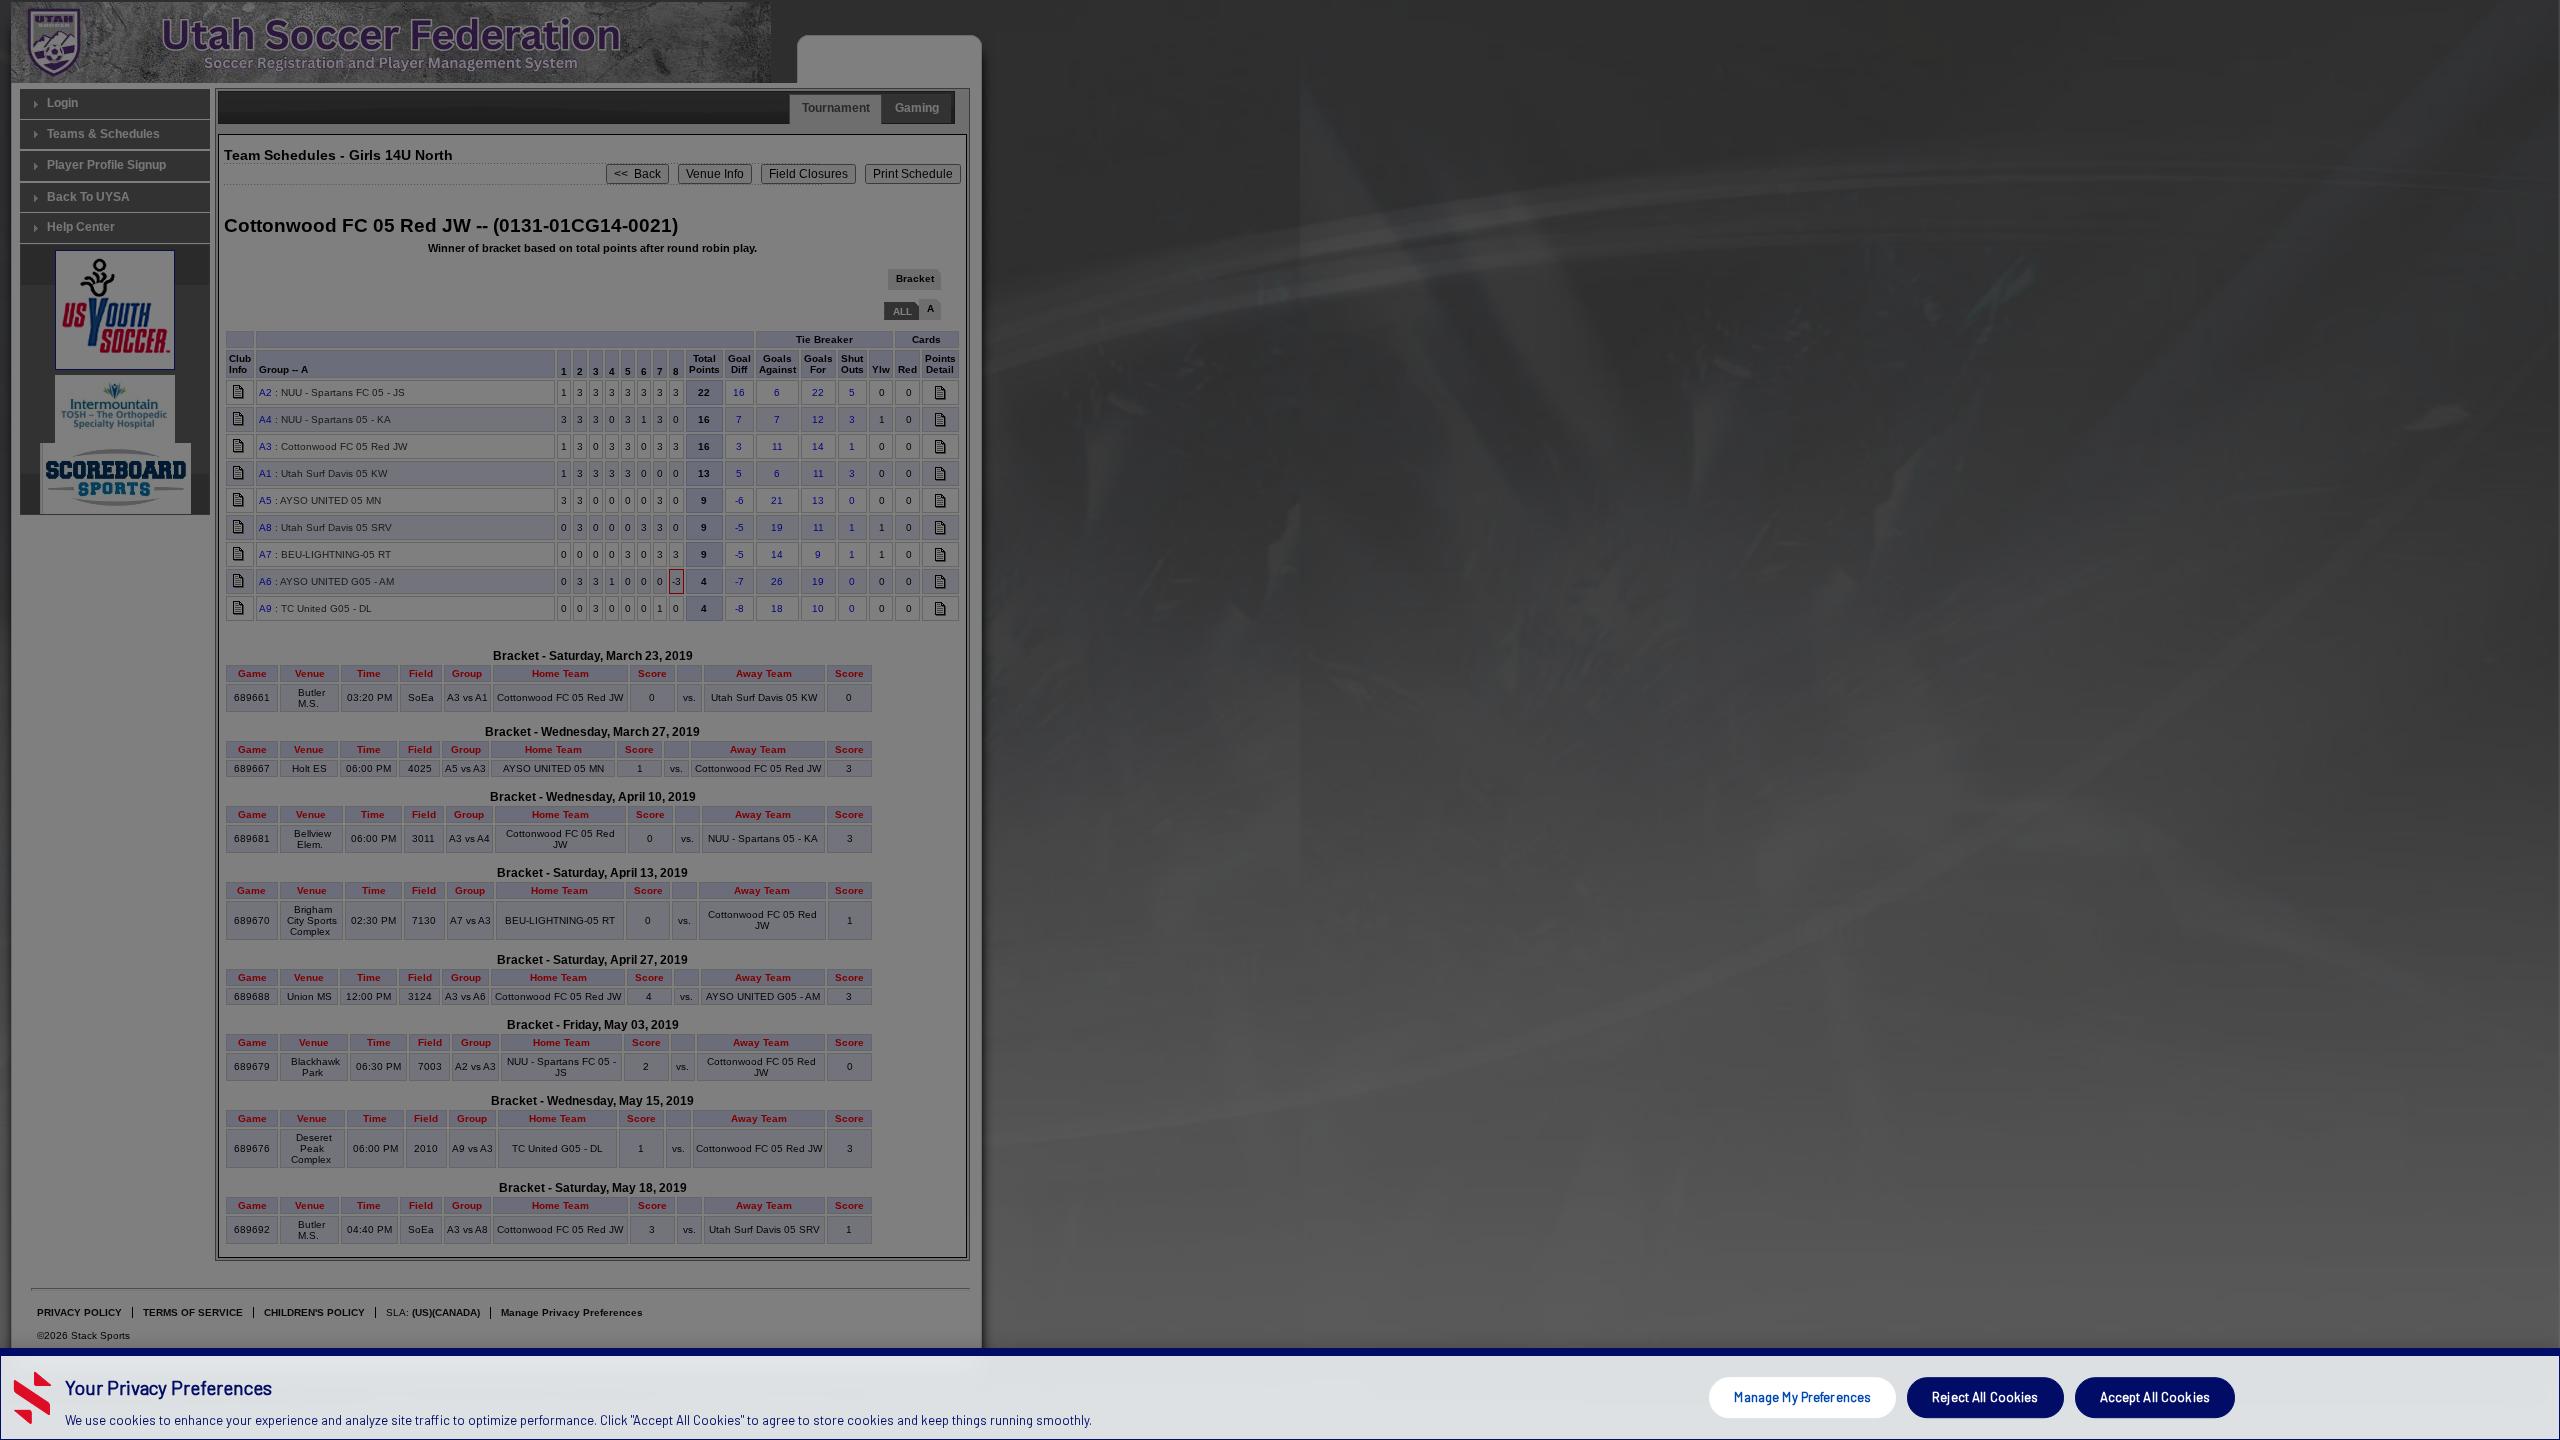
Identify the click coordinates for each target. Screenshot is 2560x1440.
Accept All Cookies (2155, 1397)
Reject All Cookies (1985, 1397)
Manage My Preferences (1802, 1397)
